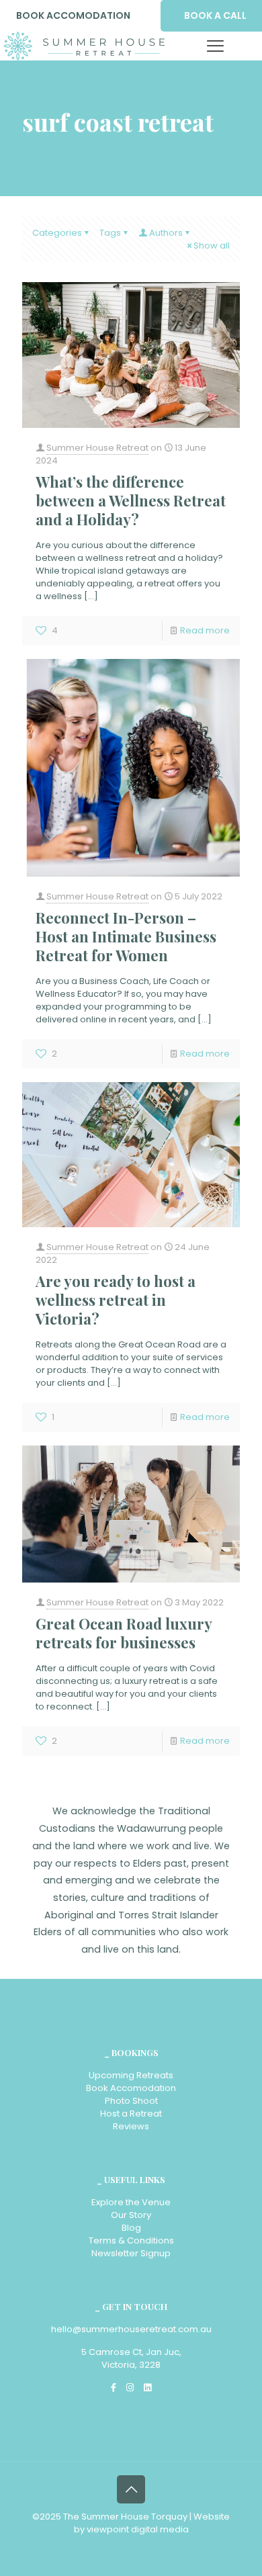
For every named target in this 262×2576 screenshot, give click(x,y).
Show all (212, 246)
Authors (166, 233)
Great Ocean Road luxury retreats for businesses (124, 1633)
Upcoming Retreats (131, 2075)
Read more (205, 630)
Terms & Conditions (131, 2240)
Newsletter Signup (131, 2253)
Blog (131, 2228)
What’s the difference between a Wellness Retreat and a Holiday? (131, 500)
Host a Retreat (131, 2114)
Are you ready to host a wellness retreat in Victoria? (116, 1300)
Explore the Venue (131, 2202)
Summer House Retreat (97, 448)
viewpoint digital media (138, 2529)
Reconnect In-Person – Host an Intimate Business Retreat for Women (126, 936)
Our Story (131, 2215)
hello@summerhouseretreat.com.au (131, 2329)
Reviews (131, 2126)
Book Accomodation (131, 2088)
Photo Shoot (131, 2101)
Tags (110, 233)
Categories (57, 233)
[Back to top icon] (131, 2489)
